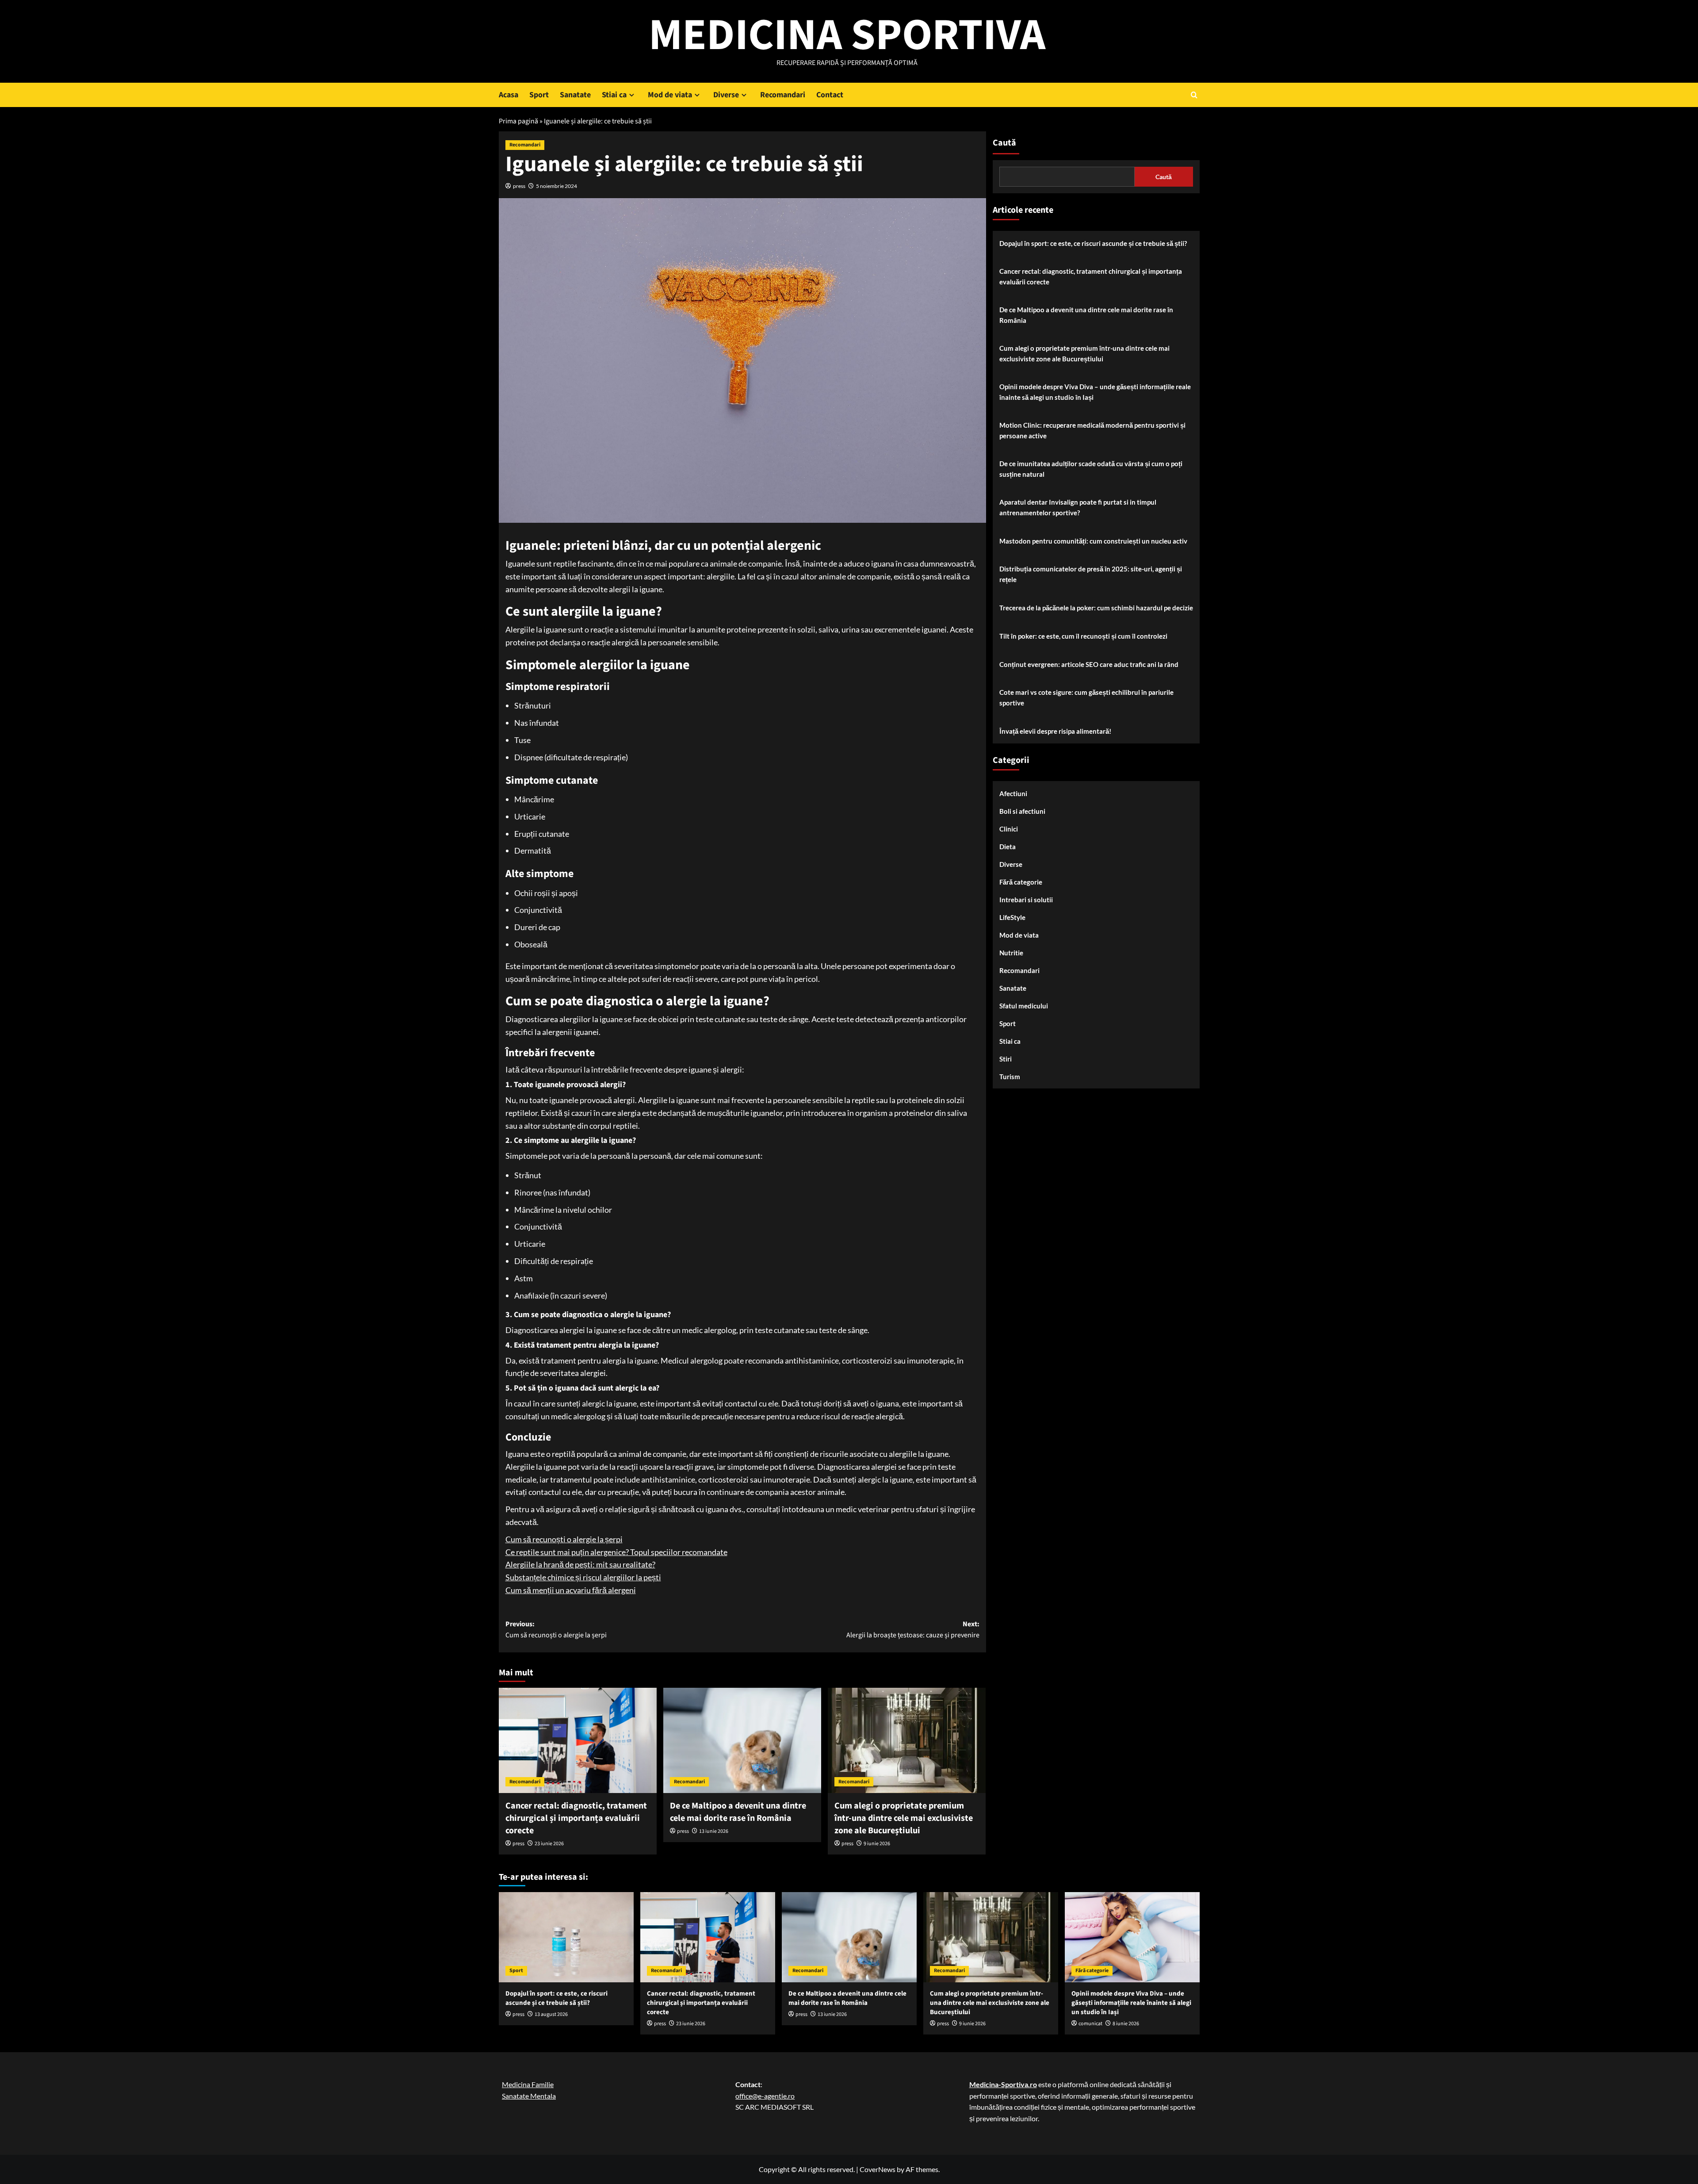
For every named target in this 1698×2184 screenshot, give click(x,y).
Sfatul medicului (1024, 1006)
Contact (830, 95)
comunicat (1090, 2024)
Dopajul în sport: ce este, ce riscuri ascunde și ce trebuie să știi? (1093, 243)
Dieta (1008, 847)
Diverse (726, 95)
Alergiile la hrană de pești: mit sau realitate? (580, 1564)
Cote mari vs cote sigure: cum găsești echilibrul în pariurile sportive (1086, 697)
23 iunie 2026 (549, 1844)
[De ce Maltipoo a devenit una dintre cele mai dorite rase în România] (742, 1740)
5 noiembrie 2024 (556, 186)
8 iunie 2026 (1126, 2024)
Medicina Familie (528, 2084)
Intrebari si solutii (1026, 900)
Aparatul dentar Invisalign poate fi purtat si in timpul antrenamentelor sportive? (1078, 507)
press (519, 186)
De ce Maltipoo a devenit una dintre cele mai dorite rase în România (738, 1812)
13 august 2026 (551, 2014)
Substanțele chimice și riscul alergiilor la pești (583, 1577)
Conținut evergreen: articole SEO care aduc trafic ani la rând (1089, 664)
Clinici (1009, 829)
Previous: (556, 1630)
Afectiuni (1013, 793)
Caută (1004, 143)
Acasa (509, 95)
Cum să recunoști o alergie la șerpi (564, 1539)
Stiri (1006, 1059)
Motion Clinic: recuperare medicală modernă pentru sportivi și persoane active (1092, 430)
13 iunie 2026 (714, 1831)
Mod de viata (670, 95)
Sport (539, 95)
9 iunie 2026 (877, 1844)
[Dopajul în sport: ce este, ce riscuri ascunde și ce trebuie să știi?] (566, 1937)
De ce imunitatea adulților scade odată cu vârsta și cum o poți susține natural (1091, 469)
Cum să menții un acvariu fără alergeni (571, 1590)
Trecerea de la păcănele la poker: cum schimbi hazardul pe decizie (1096, 608)
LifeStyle (1012, 917)
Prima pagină (518, 121)
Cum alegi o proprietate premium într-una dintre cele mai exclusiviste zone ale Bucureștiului (904, 1818)
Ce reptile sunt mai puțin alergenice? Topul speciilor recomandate (616, 1552)
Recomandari (783, 95)
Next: (913, 1630)
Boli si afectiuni (1022, 811)
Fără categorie (1021, 882)
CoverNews (878, 2169)
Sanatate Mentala (529, 2096)
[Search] (1194, 95)
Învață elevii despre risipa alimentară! (1055, 731)
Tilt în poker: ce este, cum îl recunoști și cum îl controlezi (1083, 636)
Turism (1010, 1077)
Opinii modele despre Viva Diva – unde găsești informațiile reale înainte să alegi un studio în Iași (1095, 392)
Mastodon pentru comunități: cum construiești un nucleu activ (1093, 541)
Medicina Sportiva (847, 35)
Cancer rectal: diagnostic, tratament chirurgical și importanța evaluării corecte (576, 1818)
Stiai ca (614, 95)
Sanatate (575, 95)
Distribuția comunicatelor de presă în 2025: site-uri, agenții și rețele (1091, 574)
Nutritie (1011, 953)
